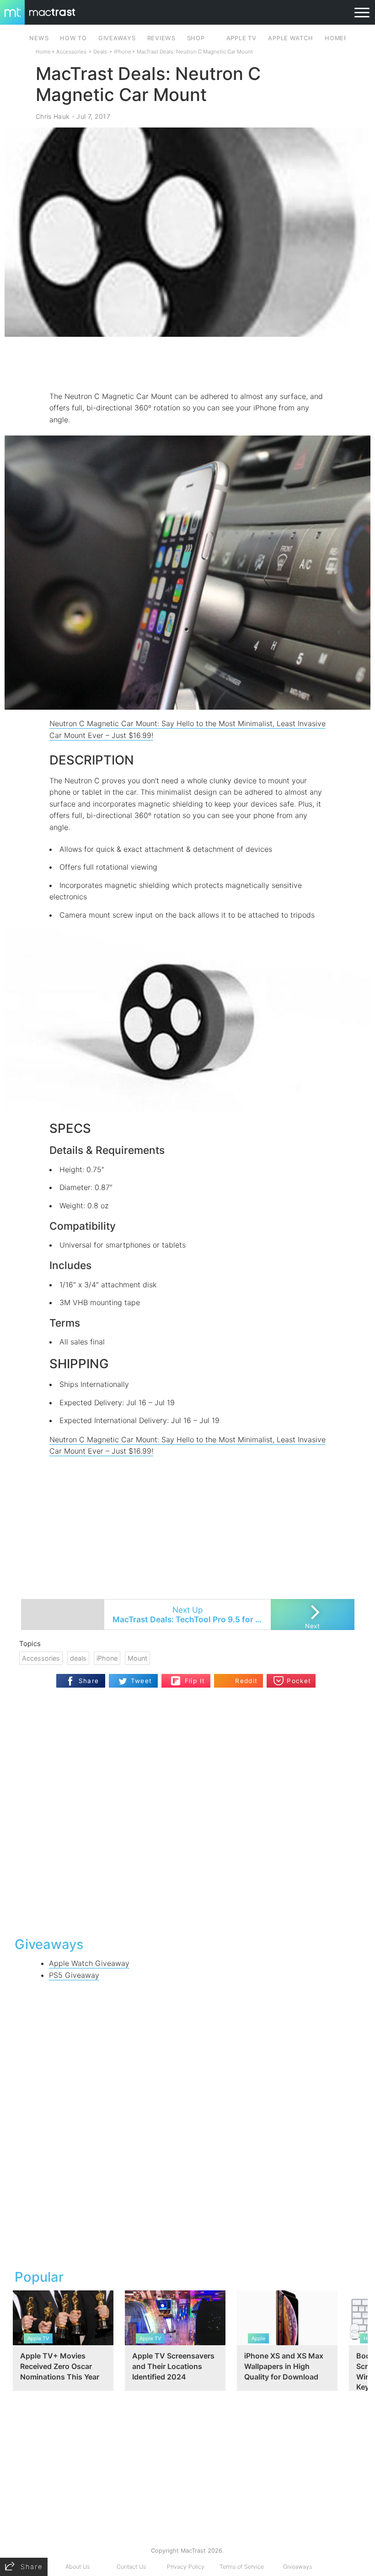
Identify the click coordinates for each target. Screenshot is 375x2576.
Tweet (142, 1681)
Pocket (299, 1681)
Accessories (71, 52)
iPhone (123, 52)
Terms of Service (242, 2567)
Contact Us (131, 2567)
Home (43, 52)
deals (78, 1658)
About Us (78, 2567)
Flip (190, 1677)
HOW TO (73, 38)
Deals (100, 52)
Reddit (246, 1681)
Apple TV (241, 38)
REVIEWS (161, 38)
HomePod (341, 38)
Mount (137, 1658)
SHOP (196, 38)
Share (89, 1681)
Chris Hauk (53, 116)
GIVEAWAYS (117, 38)
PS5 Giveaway (74, 1975)
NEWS (39, 38)
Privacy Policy (186, 2567)
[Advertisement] (187, 364)
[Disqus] (187, 1811)
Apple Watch (290, 38)
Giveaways (297, 2567)
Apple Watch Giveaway (89, 1963)
